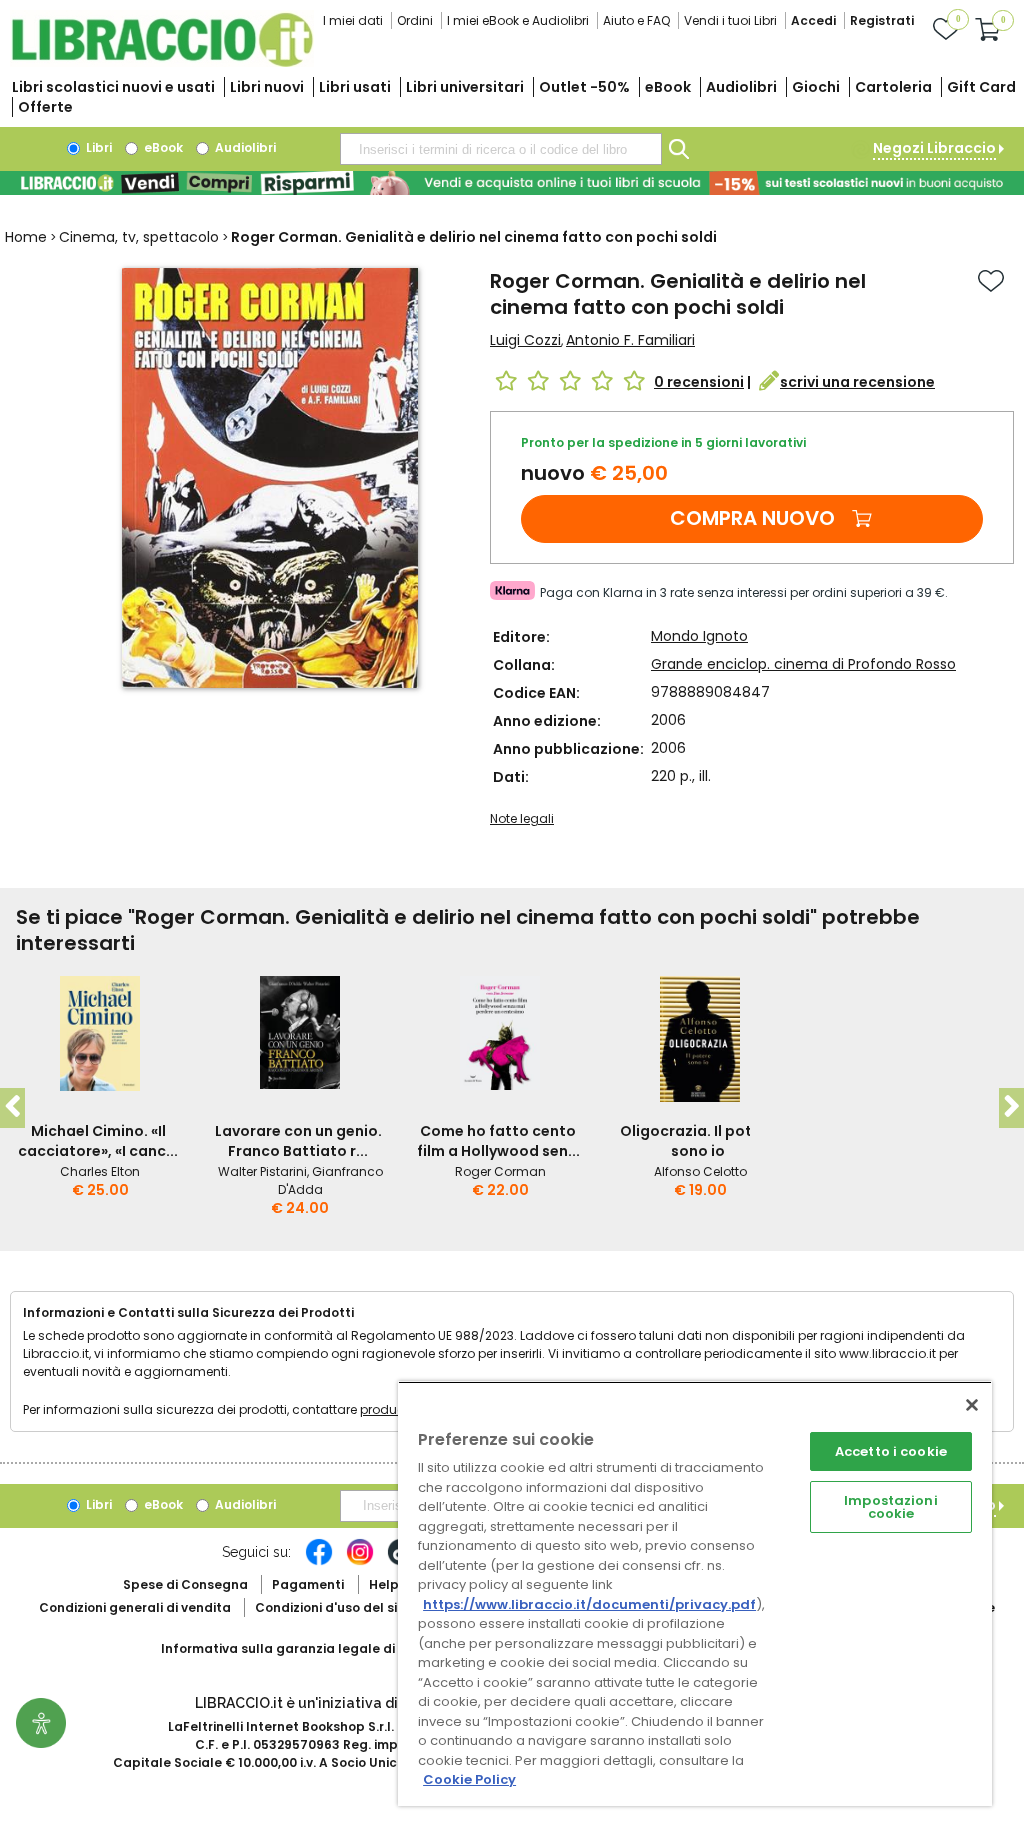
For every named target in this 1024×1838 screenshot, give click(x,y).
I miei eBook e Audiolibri (518, 20)
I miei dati (353, 20)
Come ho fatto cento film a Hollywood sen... (498, 1141)
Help (384, 1584)
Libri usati (355, 87)
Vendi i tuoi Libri (730, 20)
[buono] (512, 183)
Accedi (813, 20)
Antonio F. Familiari (630, 340)
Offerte (45, 107)
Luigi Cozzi (525, 340)
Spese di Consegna (185, 1584)
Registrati (882, 20)
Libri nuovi (267, 87)
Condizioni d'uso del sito (333, 1607)
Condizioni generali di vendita (135, 1607)
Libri (97, 147)
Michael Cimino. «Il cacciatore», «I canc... (98, 1141)
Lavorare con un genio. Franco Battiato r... (298, 1141)
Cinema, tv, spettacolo (139, 237)
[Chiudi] (972, 1405)
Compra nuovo (752, 518)
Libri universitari (465, 87)
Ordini (415, 20)
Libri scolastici (113, 87)
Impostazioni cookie (891, 1507)
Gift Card (981, 87)
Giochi (816, 87)
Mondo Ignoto (699, 636)
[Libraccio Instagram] (360, 1562)
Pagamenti (308, 1584)
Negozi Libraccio (934, 148)
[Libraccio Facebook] (319, 1562)
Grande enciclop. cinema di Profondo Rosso (803, 664)
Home (26, 237)
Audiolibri (741, 87)
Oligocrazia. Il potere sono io (698, 1141)
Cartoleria (893, 87)
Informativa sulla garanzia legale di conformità (316, 1648)
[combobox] (501, 149)
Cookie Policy (469, 1779)
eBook (668, 87)
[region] (695, 1593)
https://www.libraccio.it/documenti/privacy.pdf (589, 1604)
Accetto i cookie (891, 1451)
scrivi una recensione (857, 382)
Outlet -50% (584, 87)
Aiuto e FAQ (636, 20)
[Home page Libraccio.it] (162, 62)
